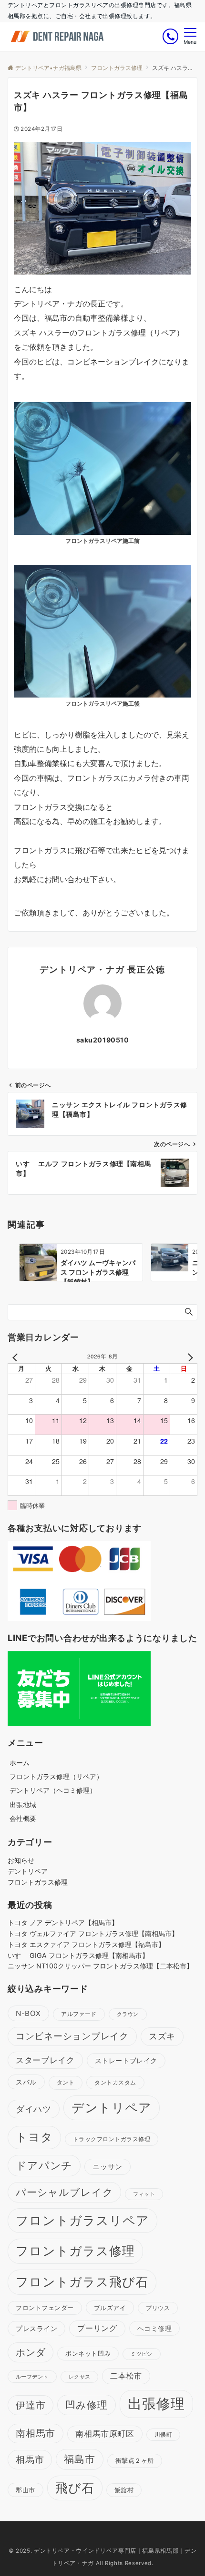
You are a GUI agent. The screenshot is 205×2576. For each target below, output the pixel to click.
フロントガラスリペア (82, 2220)
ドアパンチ (44, 2165)
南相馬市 (36, 2433)
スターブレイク (45, 2060)
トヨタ (34, 2137)
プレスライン (36, 2328)
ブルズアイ (110, 2308)
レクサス (80, 2377)
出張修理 (157, 2404)
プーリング (97, 2328)
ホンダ (31, 2352)
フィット (144, 2194)
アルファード (79, 2014)
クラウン (128, 2014)
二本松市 (126, 2376)
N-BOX (28, 2013)
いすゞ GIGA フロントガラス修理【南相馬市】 (78, 1955)
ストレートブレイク (126, 2060)
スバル (26, 2082)
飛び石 (75, 2488)
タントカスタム (115, 2082)
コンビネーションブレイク (72, 2036)
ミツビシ (142, 2354)
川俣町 (163, 2435)
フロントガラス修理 (38, 1882)
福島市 (80, 2459)
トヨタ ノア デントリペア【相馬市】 (63, 1922)
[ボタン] (170, 36)
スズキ (162, 2036)
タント (66, 2082)
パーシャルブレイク (64, 2192)
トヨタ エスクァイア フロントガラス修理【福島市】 (86, 1944)
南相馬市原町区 (105, 2434)
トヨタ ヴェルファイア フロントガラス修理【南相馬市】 (93, 1933)
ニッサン (107, 2167)
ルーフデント (32, 2377)
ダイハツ (34, 2109)
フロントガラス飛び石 (82, 2282)
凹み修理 (86, 2405)
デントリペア (28, 1871)
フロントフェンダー (45, 2308)
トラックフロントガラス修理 (112, 2139)
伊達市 (31, 2405)
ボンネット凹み (88, 2353)
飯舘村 (124, 2490)
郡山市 (26, 2490)
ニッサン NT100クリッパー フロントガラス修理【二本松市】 (100, 1966)
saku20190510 (103, 1040)
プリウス (158, 2308)
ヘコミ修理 (155, 2328)
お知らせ (21, 1860)
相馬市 (30, 2459)
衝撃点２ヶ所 (135, 2460)
